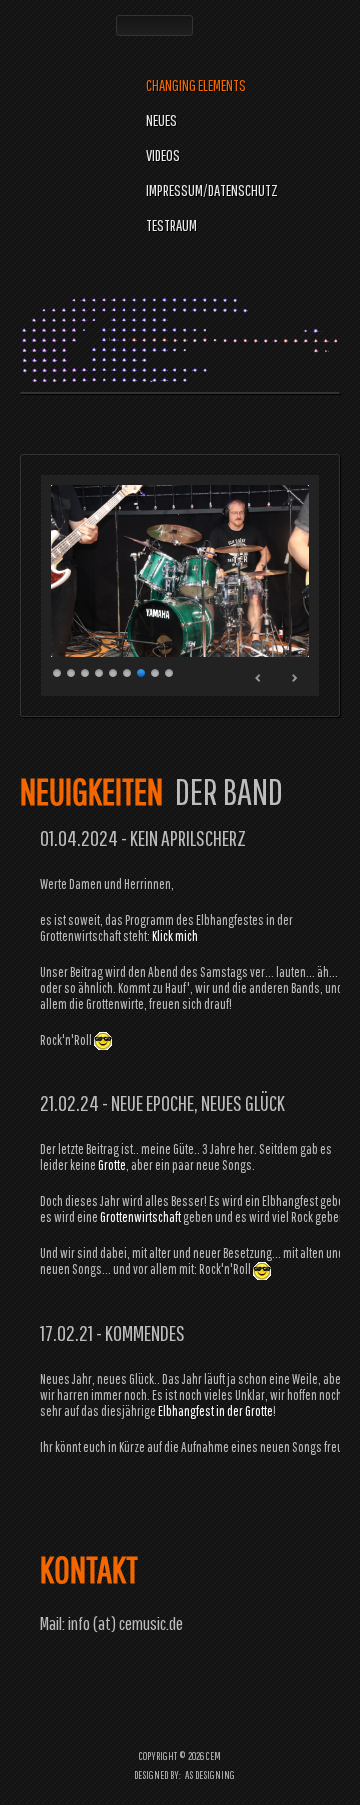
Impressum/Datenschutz (212, 190)
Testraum (171, 225)
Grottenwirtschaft (140, 1217)
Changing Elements (196, 85)
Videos (163, 155)
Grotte (112, 1165)
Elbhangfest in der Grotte (215, 1411)
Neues (161, 120)
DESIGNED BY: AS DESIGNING (180, 1775)
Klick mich (175, 936)
